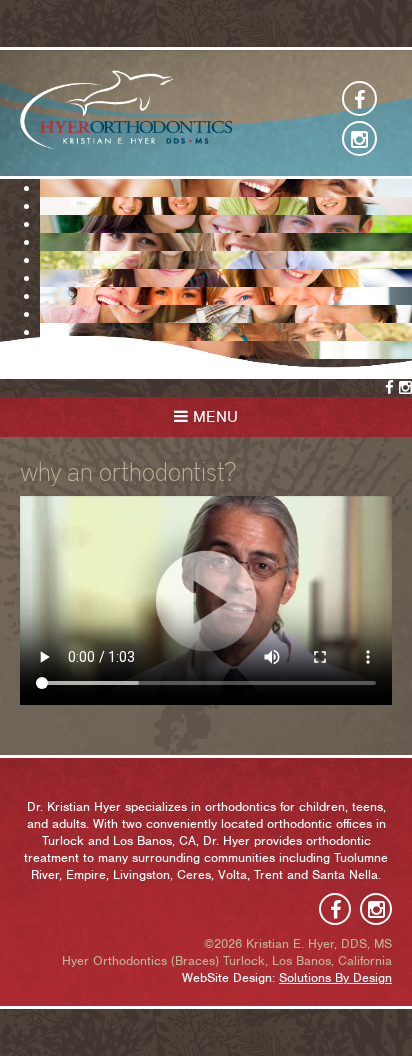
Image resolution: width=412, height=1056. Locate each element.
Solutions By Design (335, 977)
